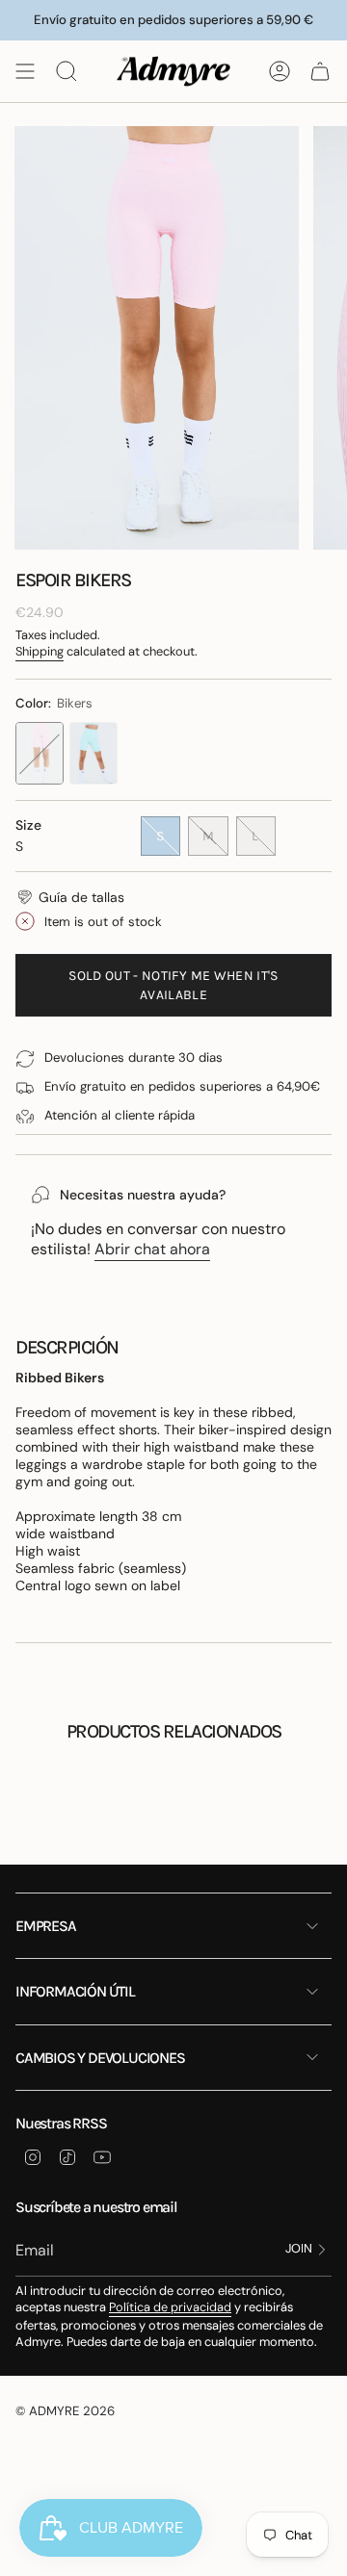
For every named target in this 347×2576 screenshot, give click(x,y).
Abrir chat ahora (152, 1249)
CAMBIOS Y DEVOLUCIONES (100, 2058)
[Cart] (320, 71)
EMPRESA (46, 1926)
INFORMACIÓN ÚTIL (75, 1991)
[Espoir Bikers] (40, 753)
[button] (70, 897)
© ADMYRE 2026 (65, 2411)
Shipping (40, 651)
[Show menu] (25, 71)
